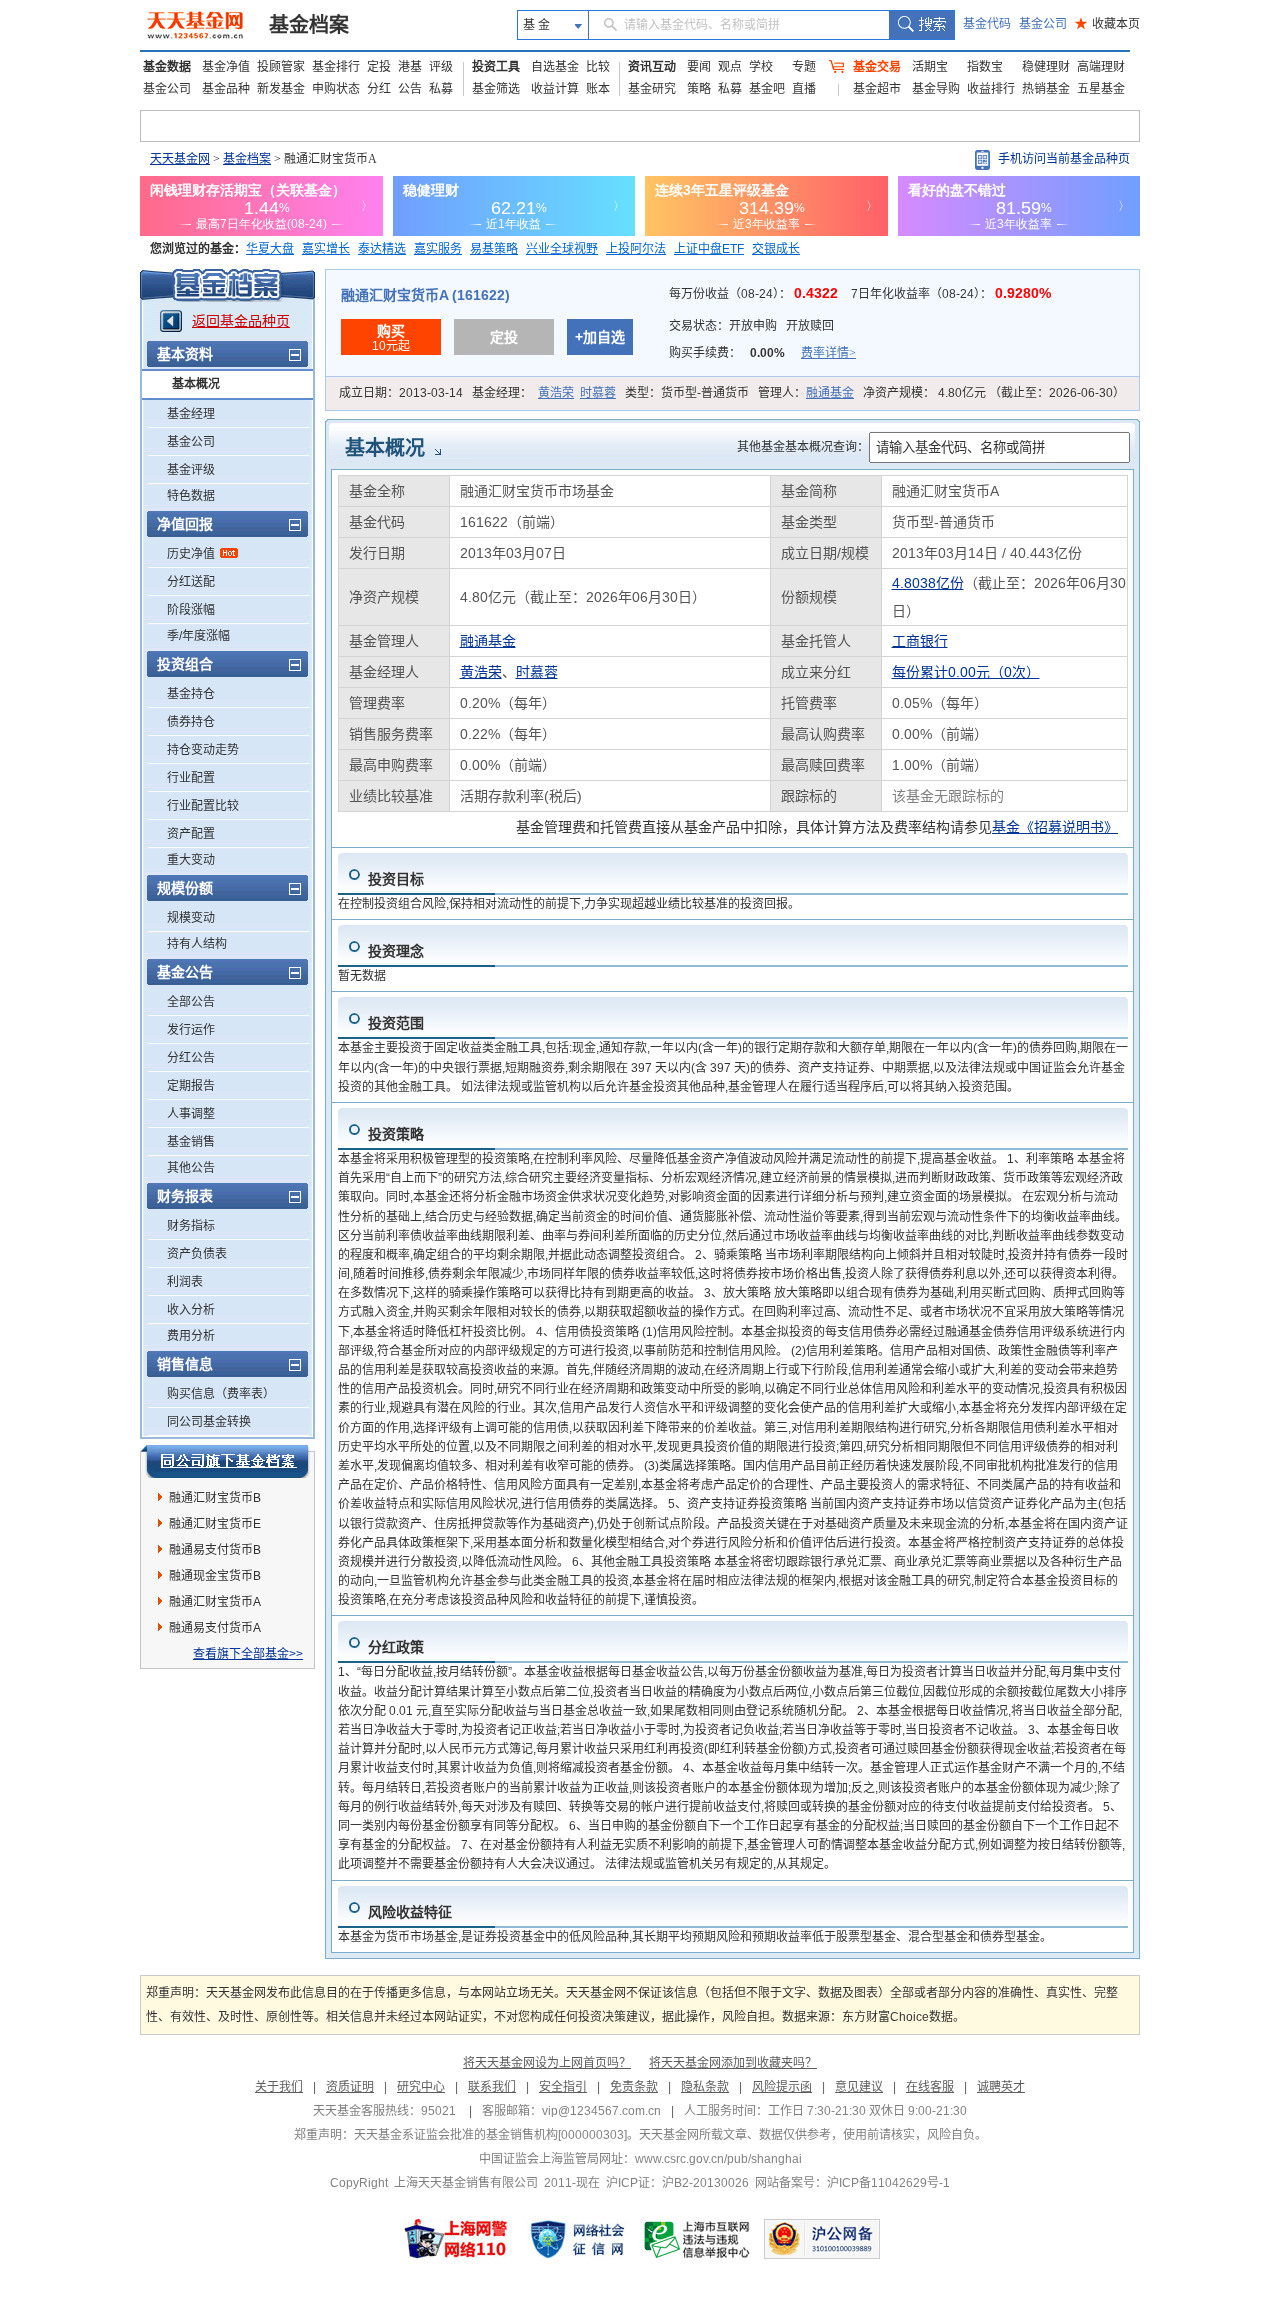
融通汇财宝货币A (215, 1602)
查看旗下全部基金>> (248, 1654)
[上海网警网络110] (456, 2239)
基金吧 (767, 89)
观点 (730, 67)
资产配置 (191, 834)
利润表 (185, 1282)
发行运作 (191, 1030)
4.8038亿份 (928, 583)
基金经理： (544, 393)
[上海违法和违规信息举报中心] (698, 2239)
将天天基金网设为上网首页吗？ (547, 2063)
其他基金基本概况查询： (803, 447)
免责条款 (634, 2087)
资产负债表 (197, 1254)
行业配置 (191, 778)
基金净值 (226, 67)
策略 (699, 89)
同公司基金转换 (209, 1422)
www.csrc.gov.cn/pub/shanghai (718, 2159)
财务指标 (191, 1226)
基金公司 (1043, 24)
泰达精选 (382, 249)
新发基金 (281, 89)
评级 (441, 67)
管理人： (806, 393)
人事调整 (191, 1114)
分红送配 (191, 582)
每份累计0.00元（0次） (966, 672)
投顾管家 (281, 67)
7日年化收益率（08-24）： (951, 294)
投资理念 (396, 951)
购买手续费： (762, 353)
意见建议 (859, 2087)
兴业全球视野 (562, 249)
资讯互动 (652, 67)
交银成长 (776, 249)
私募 (441, 89)
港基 (410, 67)
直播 (804, 89)
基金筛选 (496, 89)
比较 (598, 67)
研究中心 (421, 2087)
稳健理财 (1046, 67)
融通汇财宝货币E (215, 1524)
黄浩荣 (556, 393)
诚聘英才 (1001, 2087)
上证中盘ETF (709, 249)
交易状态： (751, 326)
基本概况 (196, 384)
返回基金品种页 (241, 321)
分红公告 (191, 1058)
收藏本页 (1107, 24)
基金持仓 (191, 694)
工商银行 (920, 641)
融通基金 (830, 393)
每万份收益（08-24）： (755, 294)
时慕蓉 (598, 393)
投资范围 (396, 1023)
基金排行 (336, 67)
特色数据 (191, 496)
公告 (410, 89)
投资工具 (496, 67)
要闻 (699, 67)
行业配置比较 (203, 806)
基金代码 (987, 24)
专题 (804, 67)
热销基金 (1046, 89)
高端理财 (1101, 67)
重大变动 (191, 860)
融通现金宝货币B (215, 1576)
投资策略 (396, 1134)
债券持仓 (191, 722)
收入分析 (191, 1310)
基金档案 (309, 25)
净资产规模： (994, 393)
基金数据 (167, 67)
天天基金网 (180, 159)
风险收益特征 (410, 1912)
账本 (598, 89)
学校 (761, 67)
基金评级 (191, 470)
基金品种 (226, 89)
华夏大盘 (270, 249)
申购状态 (336, 89)
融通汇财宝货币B (215, 1498)
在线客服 (930, 2087)
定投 (379, 67)
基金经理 (191, 414)
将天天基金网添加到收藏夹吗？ (733, 2063)
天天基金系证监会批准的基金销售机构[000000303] (490, 2135)
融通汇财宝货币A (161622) (425, 295)
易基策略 (494, 249)
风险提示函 (782, 2087)
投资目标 (396, 879)
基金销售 (191, 1142)
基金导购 (936, 89)
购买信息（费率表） (221, 1394)
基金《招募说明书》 (1055, 827)
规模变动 (191, 918)
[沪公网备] (822, 2239)
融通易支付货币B (215, 1550)
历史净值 (191, 554)
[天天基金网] (197, 25)
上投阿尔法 (636, 249)
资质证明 (350, 2087)
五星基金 (1101, 89)
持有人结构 (197, 944)
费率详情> (828, 353)
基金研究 (652, 89)
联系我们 (492, 2087)
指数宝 (985, 67)
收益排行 (991, 89)
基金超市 (877, 89)
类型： (687, 393)
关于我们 (279, 2087)
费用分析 (191, 1336)
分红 (379, 89)
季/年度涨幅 (198, 636)
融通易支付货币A (215, 1628)
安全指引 (563, 2087)
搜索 (921, 25)
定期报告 (191, 1086)
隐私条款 (705, 2087)
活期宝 (930, 67)
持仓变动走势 (203, 750)
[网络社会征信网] (577, 2239)
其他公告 (191, 1168)
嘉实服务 (438, 249)
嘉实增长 (326, 249)
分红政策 (396, 1647)
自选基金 (555, 67)
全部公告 (191, 1002)
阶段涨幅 (191, 610)
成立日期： (401, 393)
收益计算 (555, 89)
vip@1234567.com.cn (601, 2111)
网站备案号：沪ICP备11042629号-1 (852, 2183)
